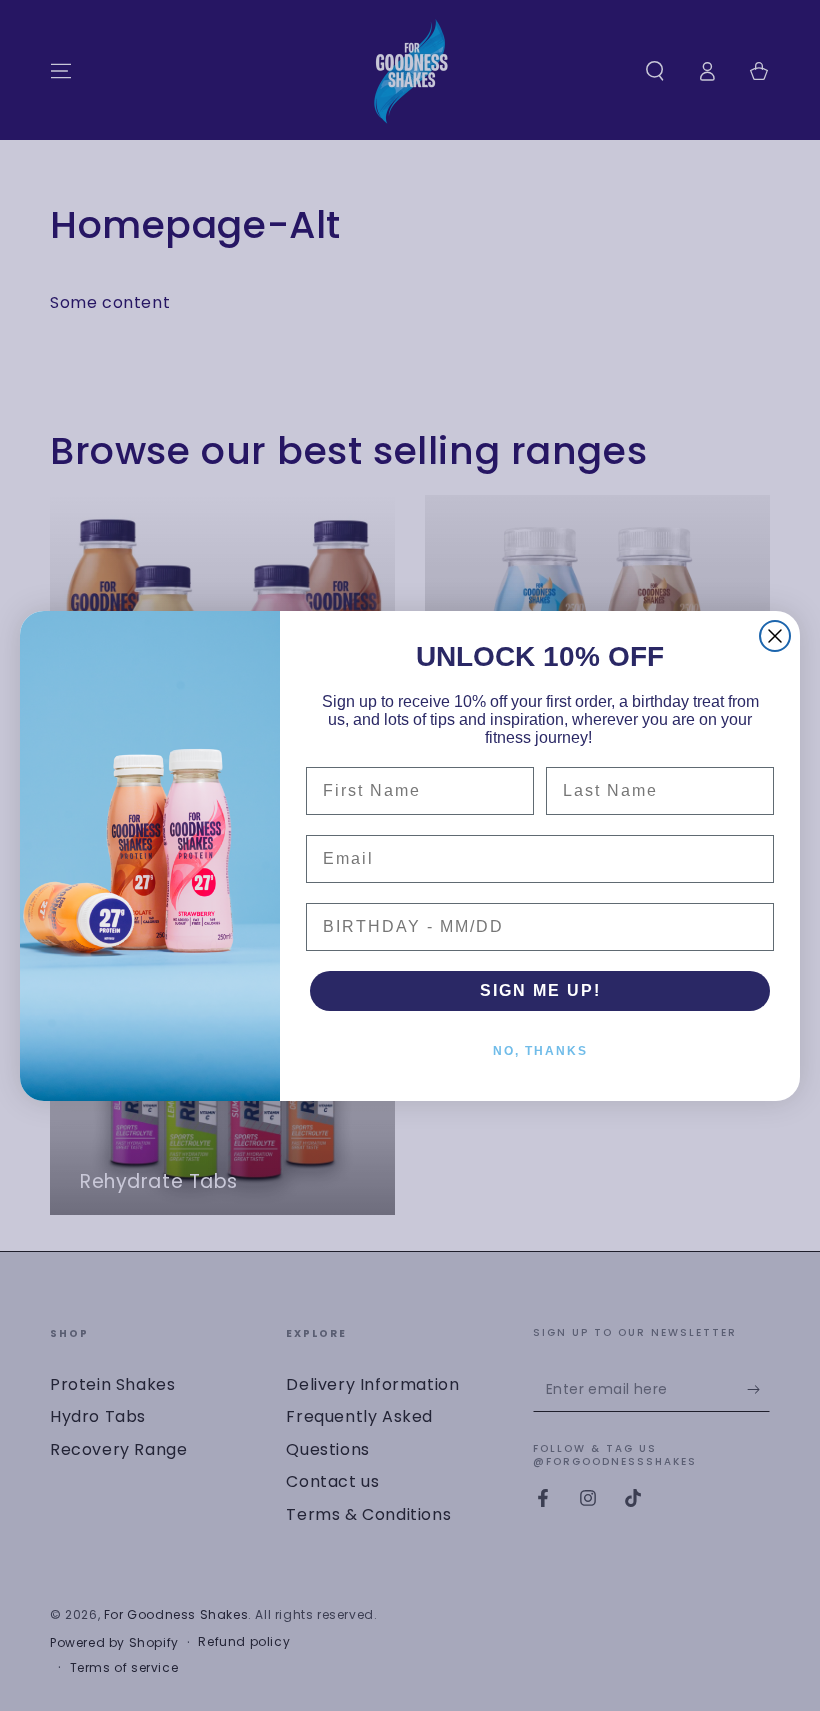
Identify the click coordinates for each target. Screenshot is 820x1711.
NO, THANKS (540, 1051)
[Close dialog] (775, 636)
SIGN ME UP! (540, 990)
